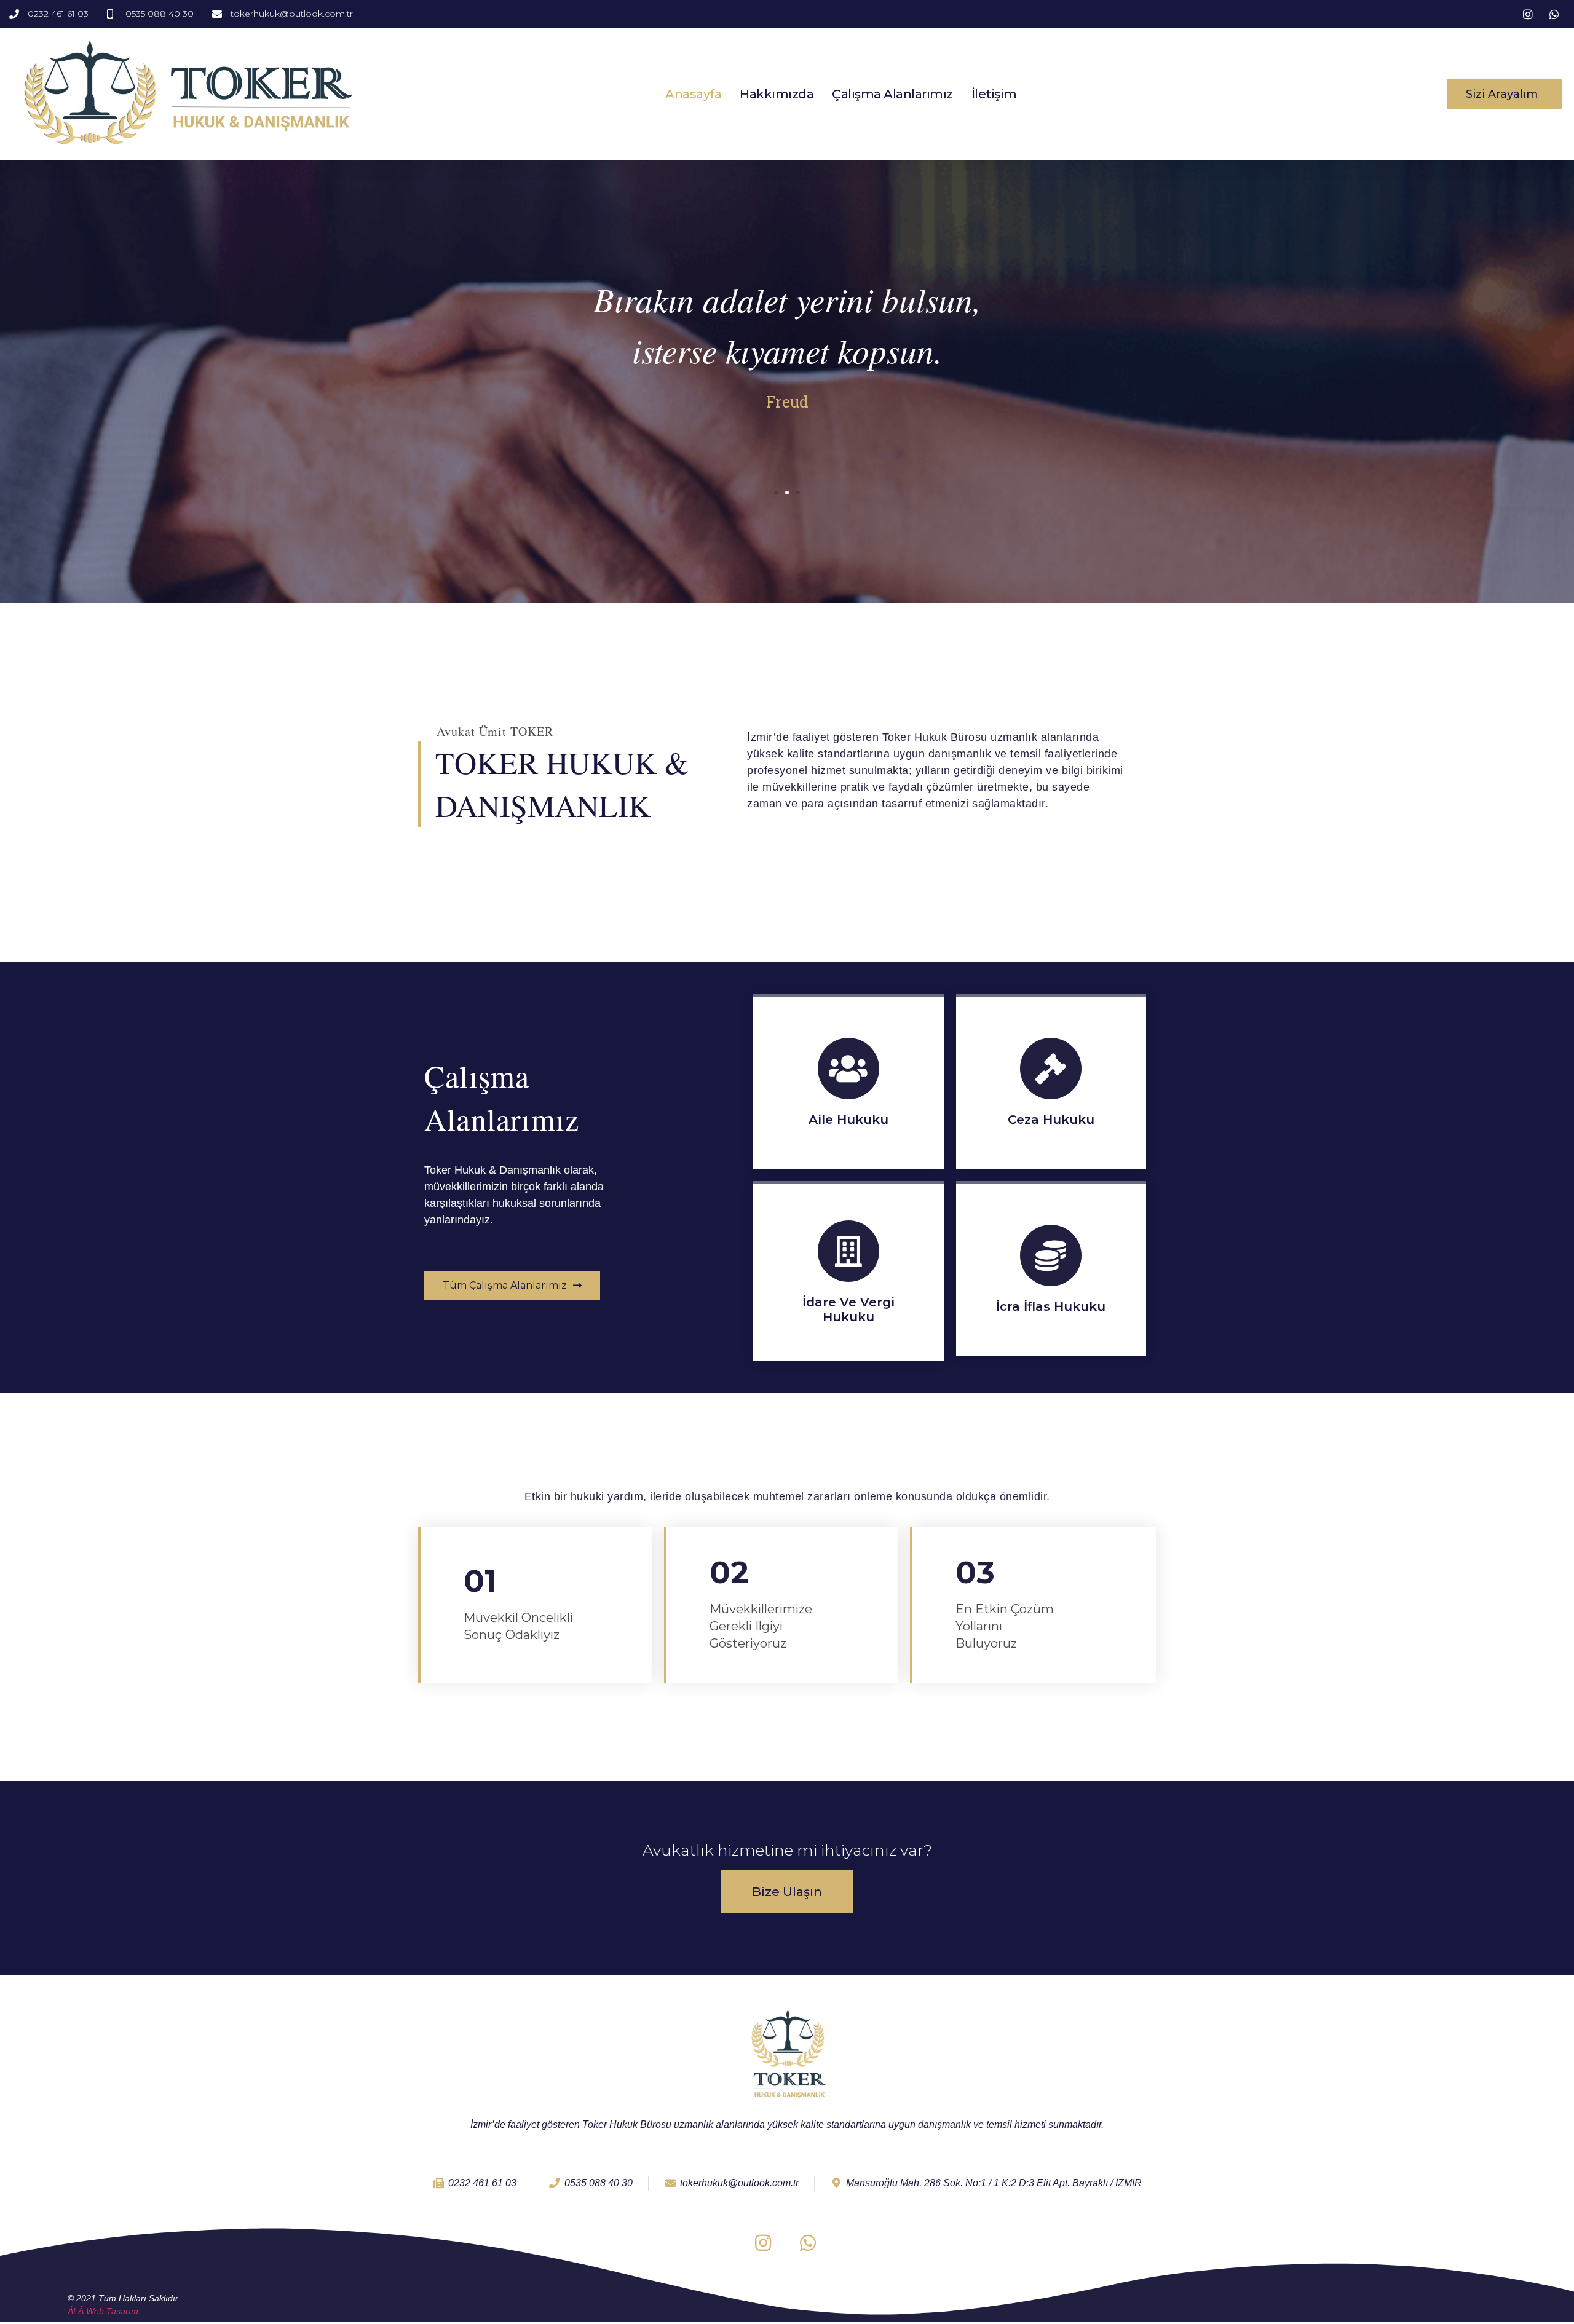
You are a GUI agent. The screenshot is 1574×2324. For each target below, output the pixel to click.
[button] (1505, 94)
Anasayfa (693, 94)
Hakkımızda (777, 94)
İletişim (994, 94)
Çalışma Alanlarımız (892, 94)
